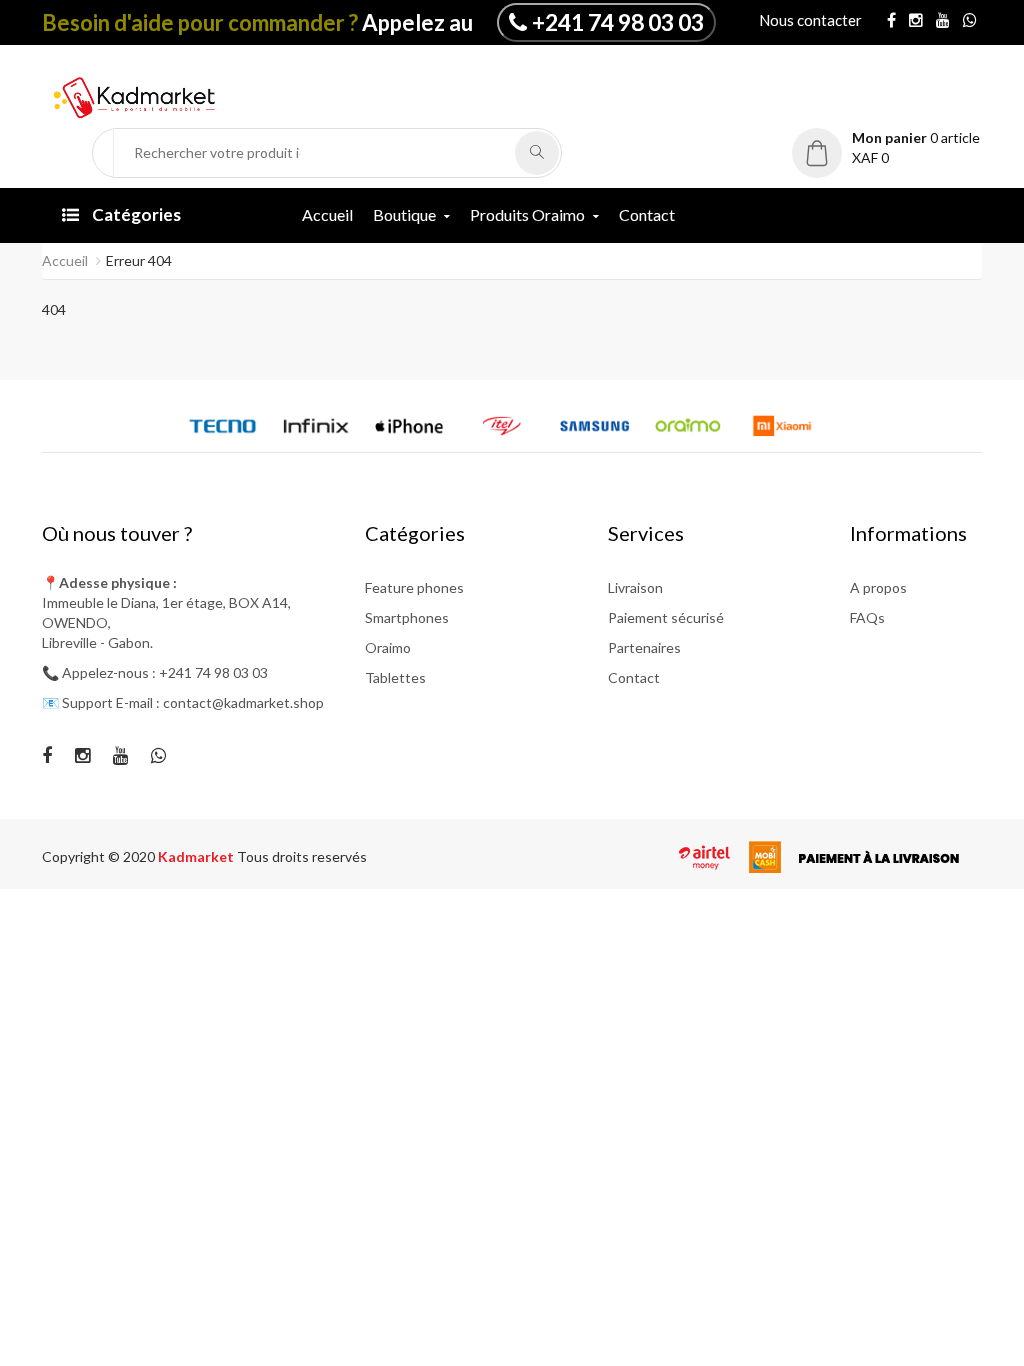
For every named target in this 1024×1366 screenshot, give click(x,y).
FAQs (867, 617)
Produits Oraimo (527, 214)
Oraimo (388, 647)
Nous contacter (810, 20)
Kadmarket (197, 856)
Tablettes (395, 677)
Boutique (404, 214)
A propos (878, 587)
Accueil (327, 214)
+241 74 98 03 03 (618, 22)
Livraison (635, 587)
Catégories (135, 214)
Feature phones (414, 587)
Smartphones (407, 617)
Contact (647, 214)
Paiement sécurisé (666, 617)
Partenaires (644, 647)
